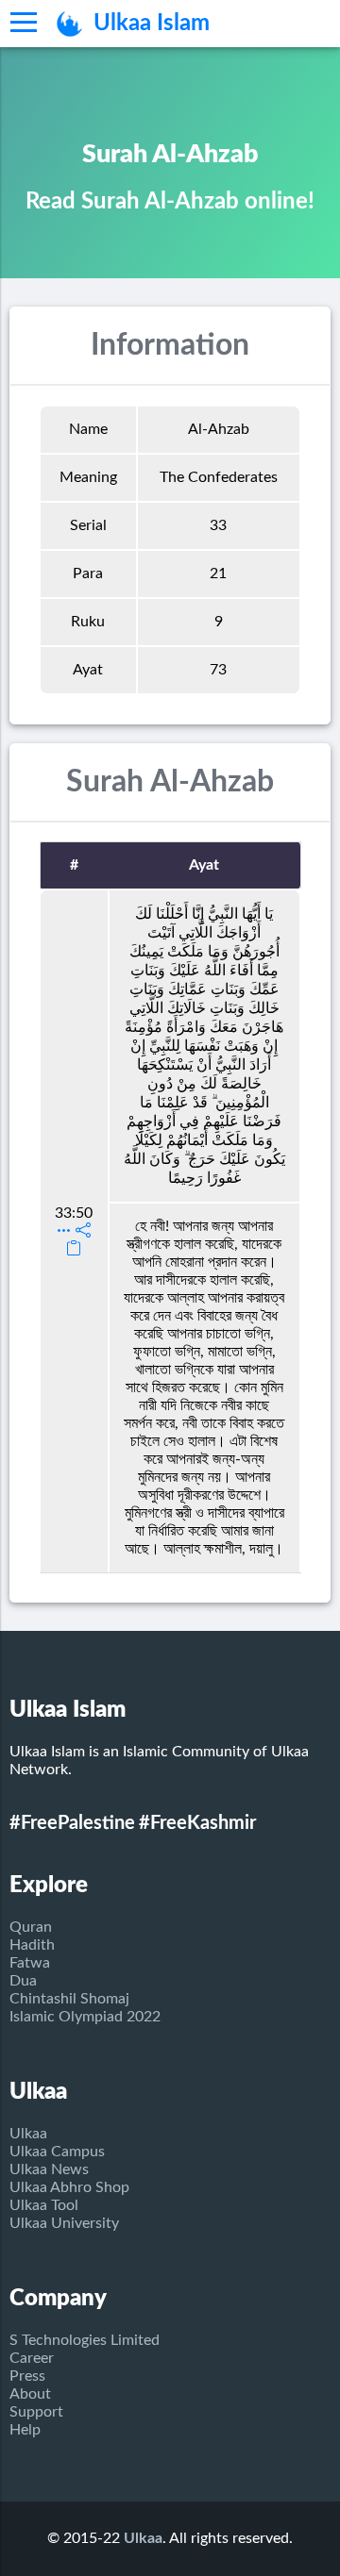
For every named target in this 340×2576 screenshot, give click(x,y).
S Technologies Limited (85, 2340)
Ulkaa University (64, 2223)
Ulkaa (28, 2134)
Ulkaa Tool (44, 2205)
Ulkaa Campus (57, 2152)
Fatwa (30, 1963)
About (30, 2394)
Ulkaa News (49, 2169)
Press (27, 2376)
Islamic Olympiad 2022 (85, 2017)
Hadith (32, 1945)
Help (25, 2430)
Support (36, 2412)
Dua (23, 1981)
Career (32, 2358)
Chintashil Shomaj (69, 1999)
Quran (31, 1927)
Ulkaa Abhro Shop (69, 2187)
